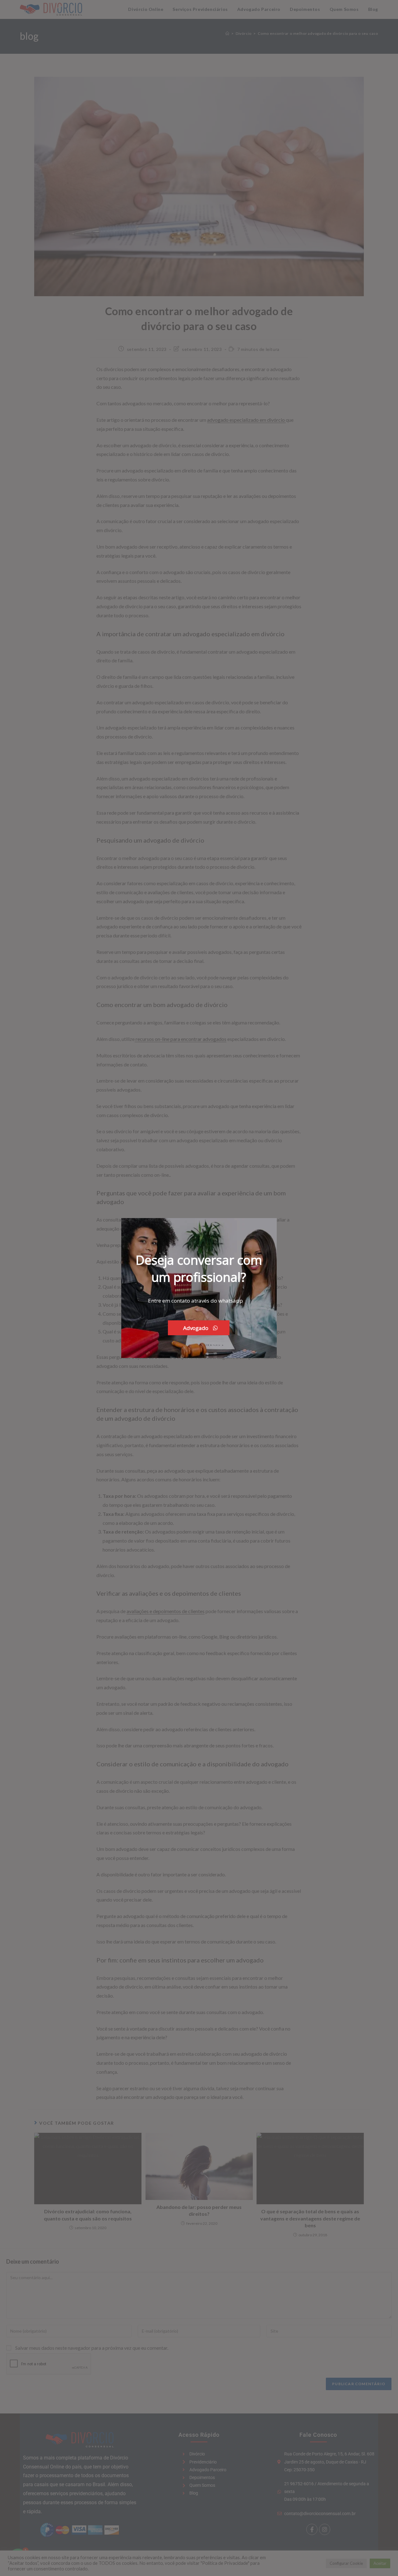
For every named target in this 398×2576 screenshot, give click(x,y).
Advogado (196, 1328)
